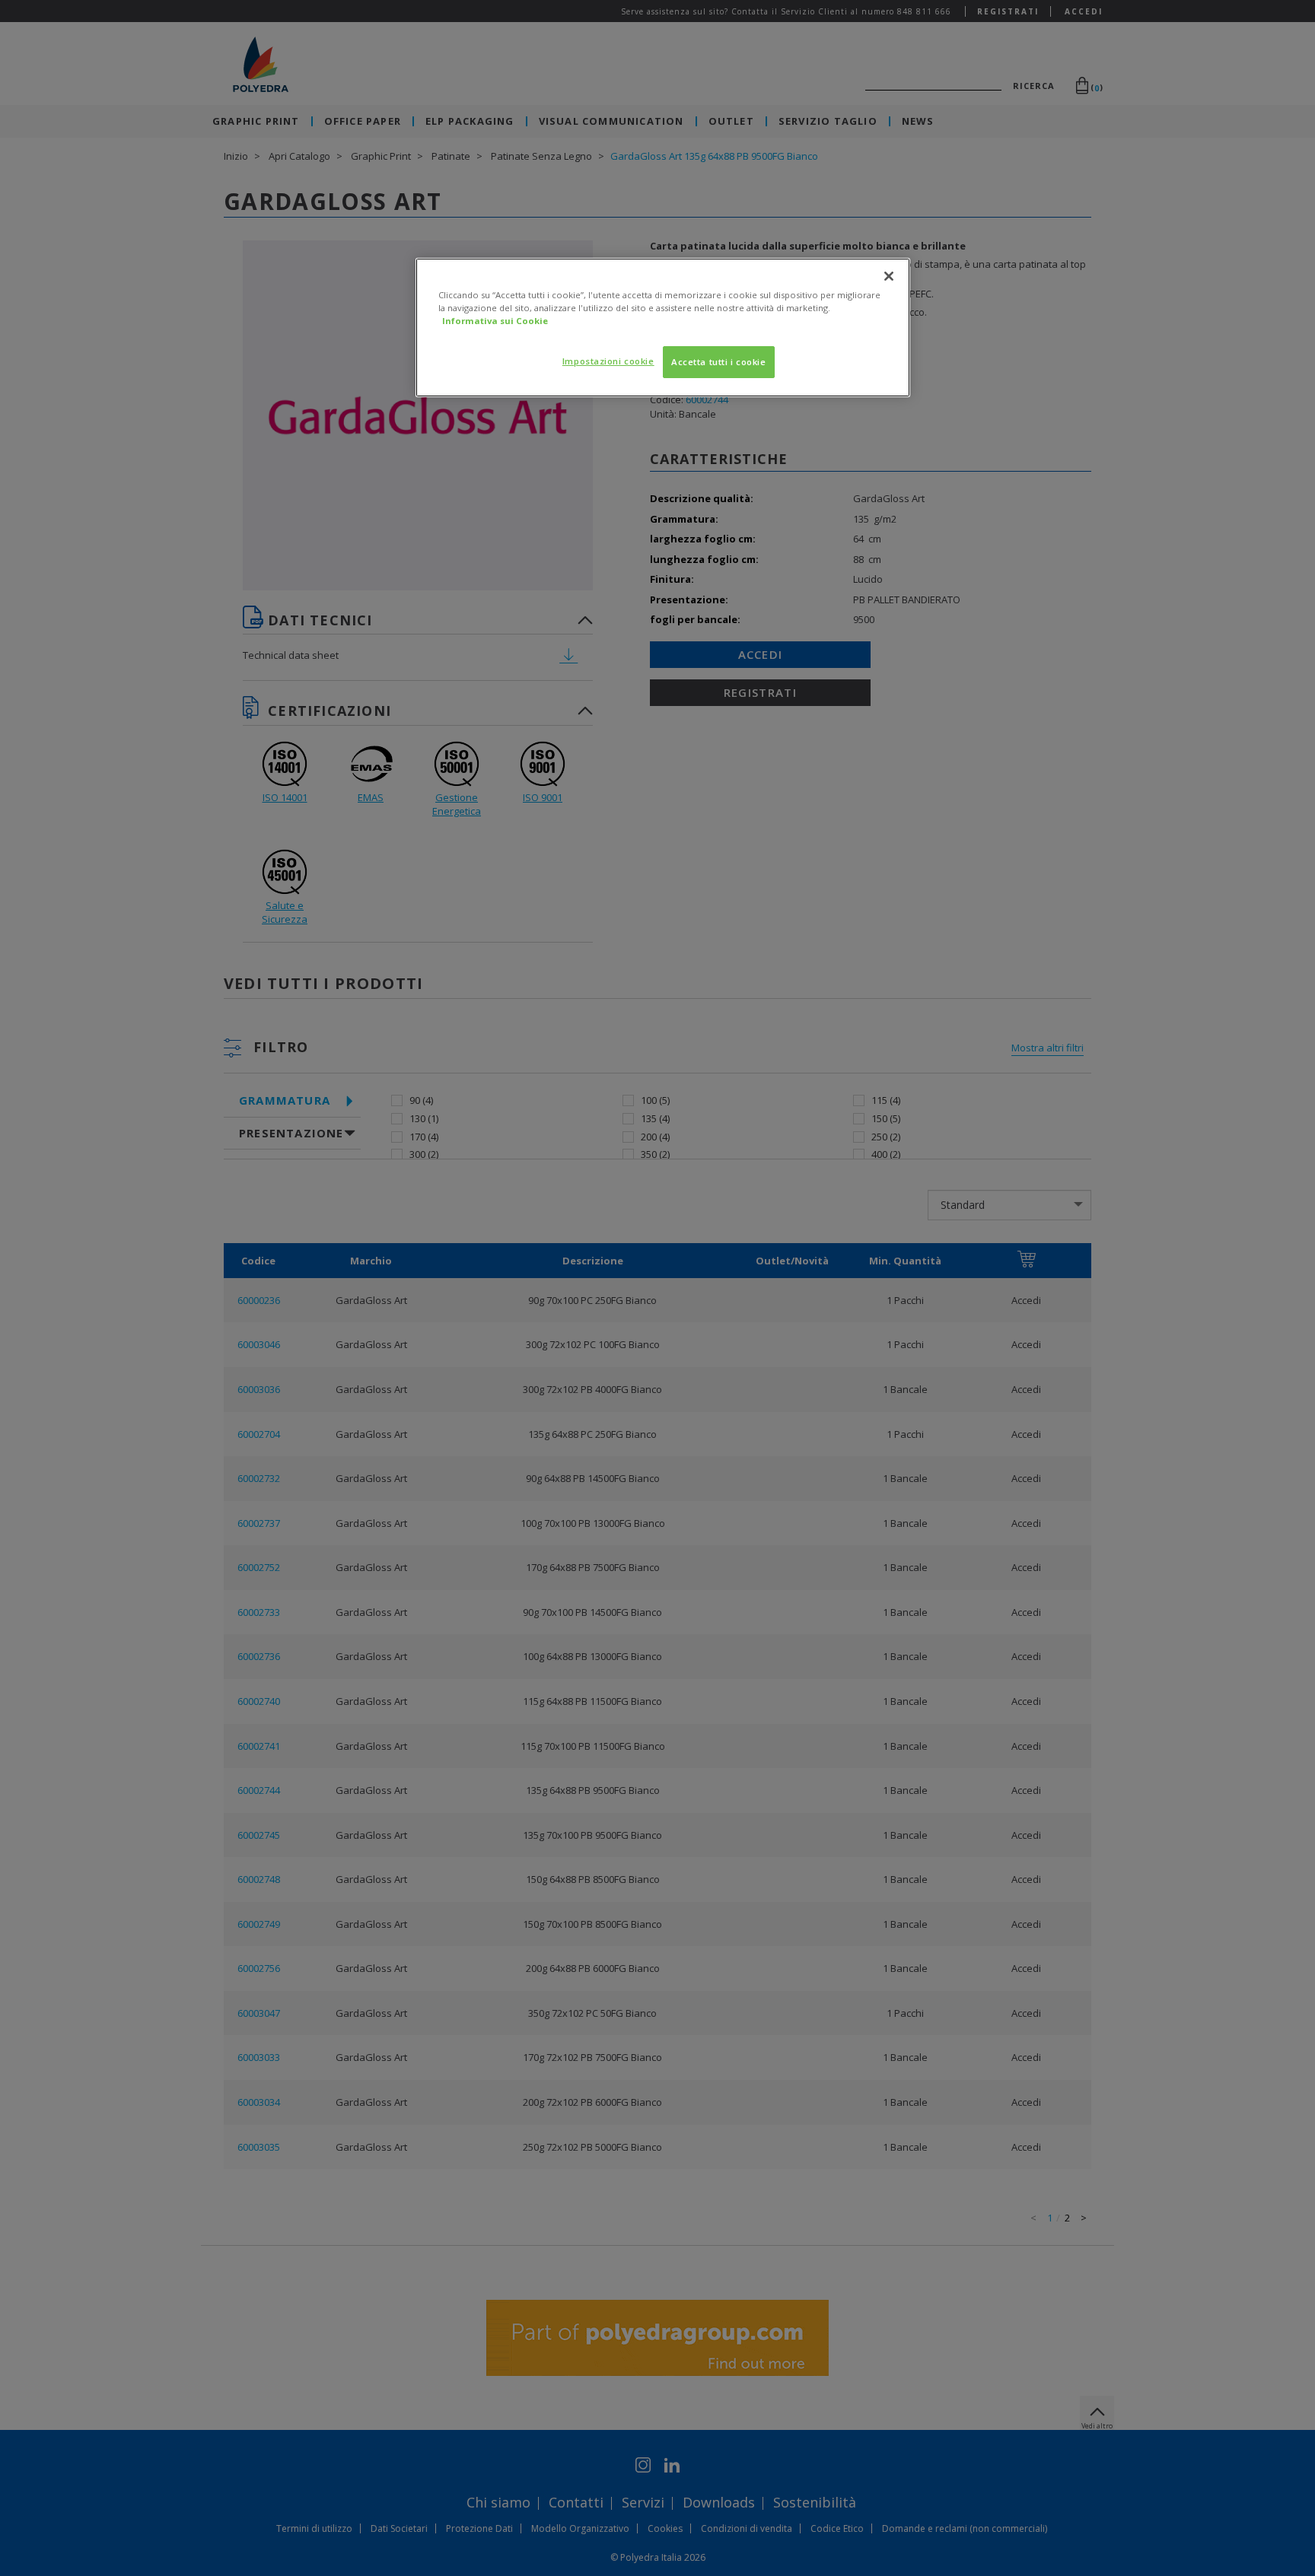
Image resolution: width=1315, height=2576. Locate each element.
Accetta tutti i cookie (719, 362)
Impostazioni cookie (608, 361)
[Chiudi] (889, 276)
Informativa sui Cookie (495, 321)
